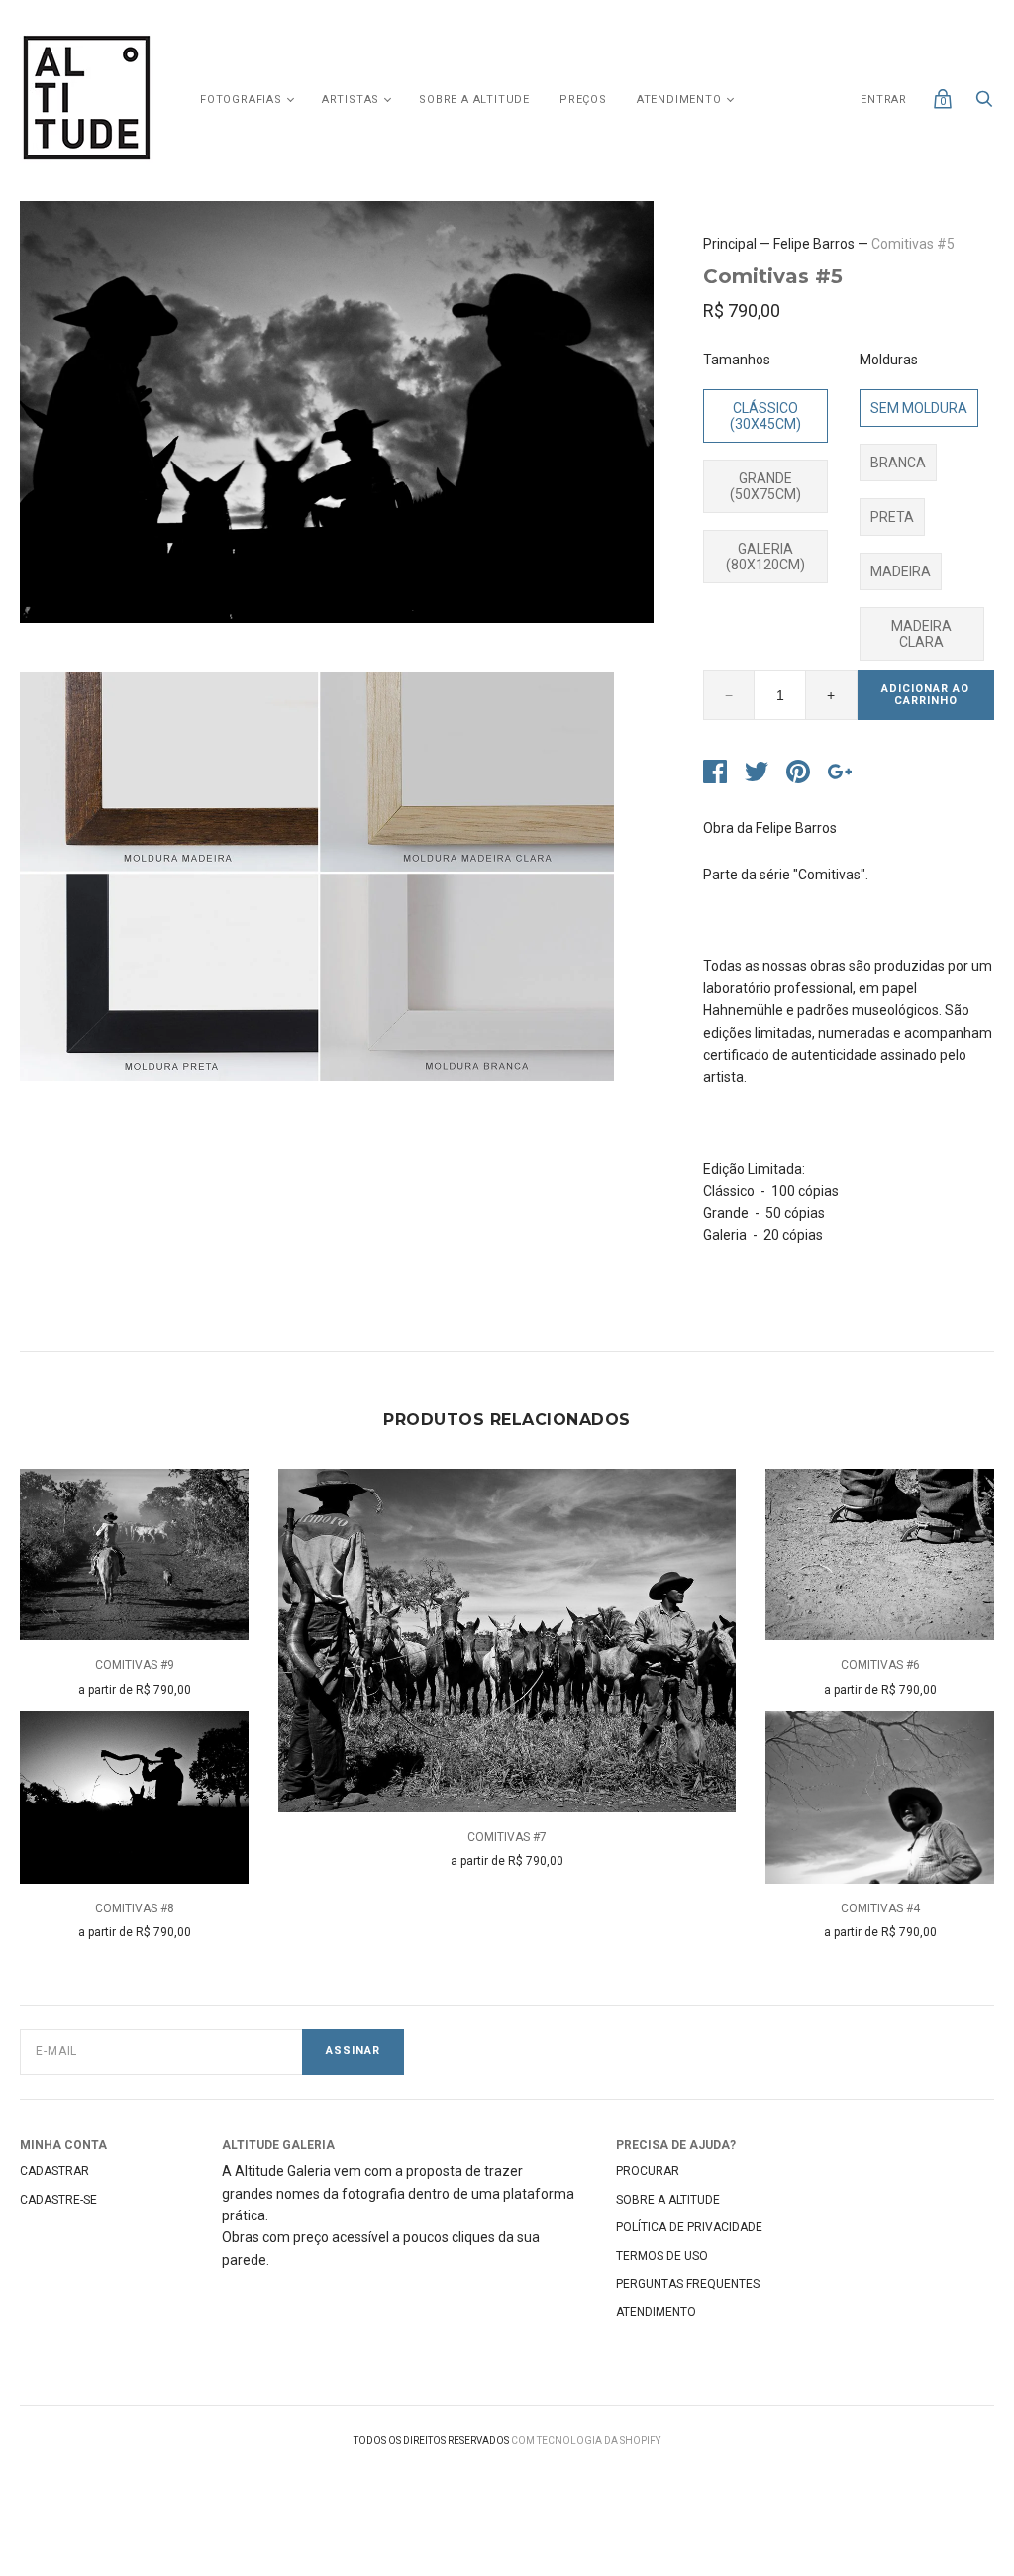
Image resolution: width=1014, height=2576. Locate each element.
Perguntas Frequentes (688, 2284)
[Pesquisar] (984, 104)
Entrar (884, 100)
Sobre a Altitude (474, 100)
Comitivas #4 (880, 1908)
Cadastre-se (58, 2200)
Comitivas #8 (135, 1908)
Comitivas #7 (507, 1837)
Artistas (351, 100)
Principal (730, 244)
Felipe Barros (814, 244)
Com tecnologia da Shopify (586, 2441)
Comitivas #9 (135, 1665)
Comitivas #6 (880, 1665)
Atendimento (679, 100)
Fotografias (241, 100)
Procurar (648, 2171)
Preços (583, 100)
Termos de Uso (662, 2256)
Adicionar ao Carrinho (925, 695)
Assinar (353, 2051)
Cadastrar (54, 2171)
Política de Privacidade (689, 2227)
